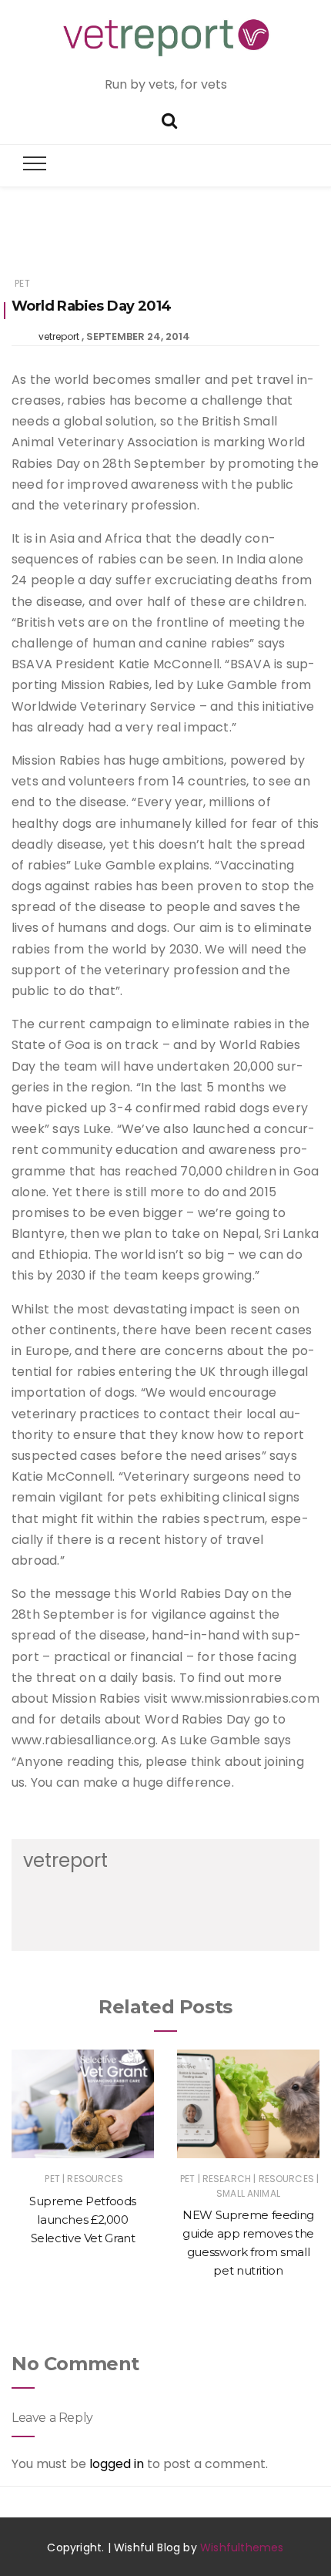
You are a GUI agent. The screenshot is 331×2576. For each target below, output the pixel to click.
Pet (22, 283)
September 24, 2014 (138, 336)
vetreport (59, 336)
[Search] (169, 119)
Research (227, 2179)
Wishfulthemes (242, 2547)
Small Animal (248, 2193)
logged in (117, 2464)
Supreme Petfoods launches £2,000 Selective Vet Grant (83, 2220)
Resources (95, 2179)
